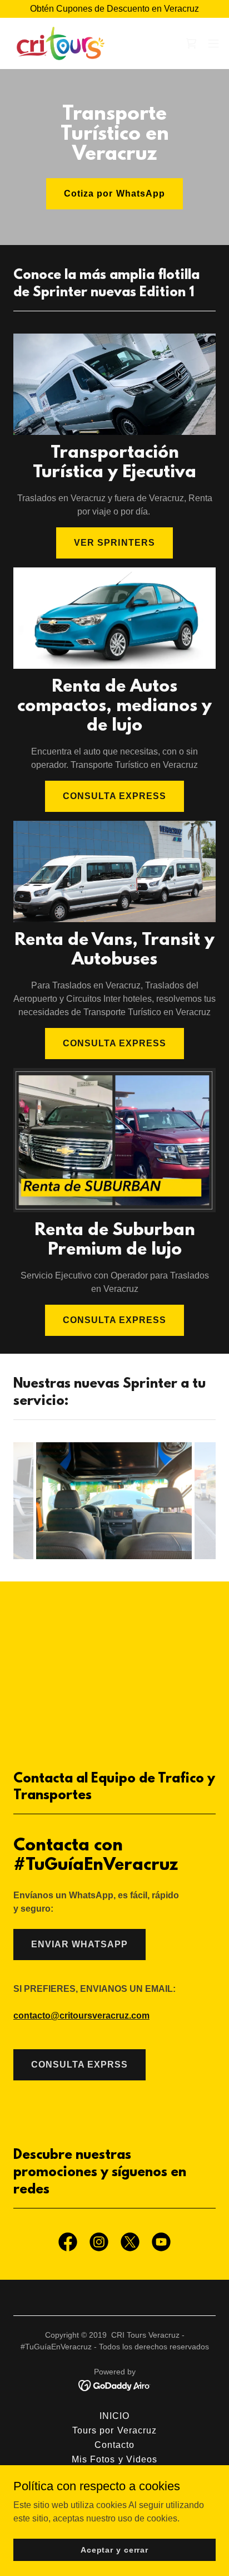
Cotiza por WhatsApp (114, 194)
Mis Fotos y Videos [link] (114, 2459)
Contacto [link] (114, 2445)
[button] (213, 43)
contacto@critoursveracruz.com (81, 2016)
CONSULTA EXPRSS (79, 2065)
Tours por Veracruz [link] (114, 2430)
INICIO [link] (114, 2416)
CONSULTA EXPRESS (114, 796)
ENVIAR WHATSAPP (79, 1944)
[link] (61, 43)
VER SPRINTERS (114, 543)
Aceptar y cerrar (114, 2549)
